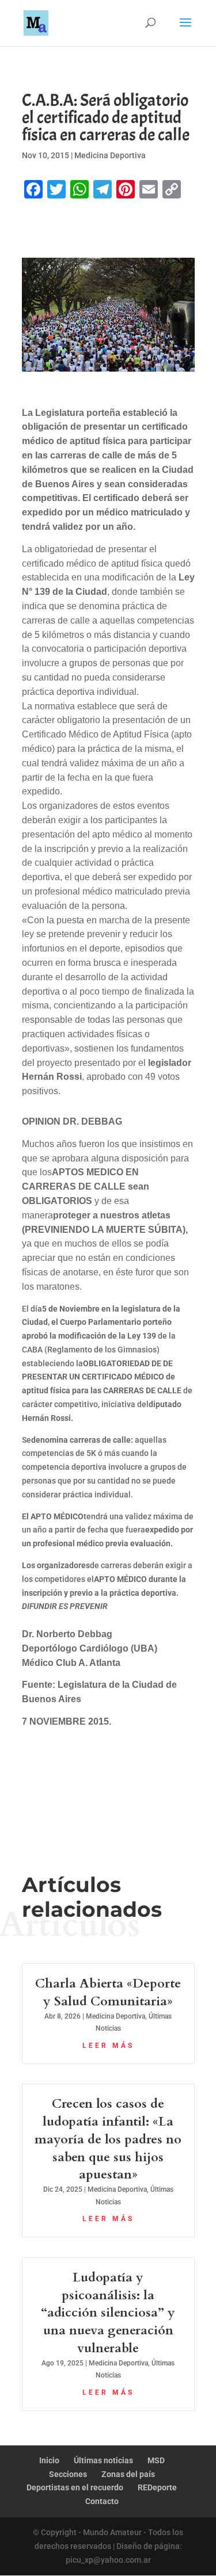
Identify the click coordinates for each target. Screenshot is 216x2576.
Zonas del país (128, 2474)
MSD (156, 2460)
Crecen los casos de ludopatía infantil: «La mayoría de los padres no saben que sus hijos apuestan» (108, 2139)
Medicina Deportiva (110, 155)
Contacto (102, 2501)
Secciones (68, 2474)
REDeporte (157, 2487)
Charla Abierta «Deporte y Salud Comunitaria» (108, 1992)
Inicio (49, 2460)
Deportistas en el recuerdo (75, 2487)
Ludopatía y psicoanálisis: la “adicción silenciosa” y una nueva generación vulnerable (108, 2313)
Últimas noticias (103, 2460)
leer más (108, 2046)
